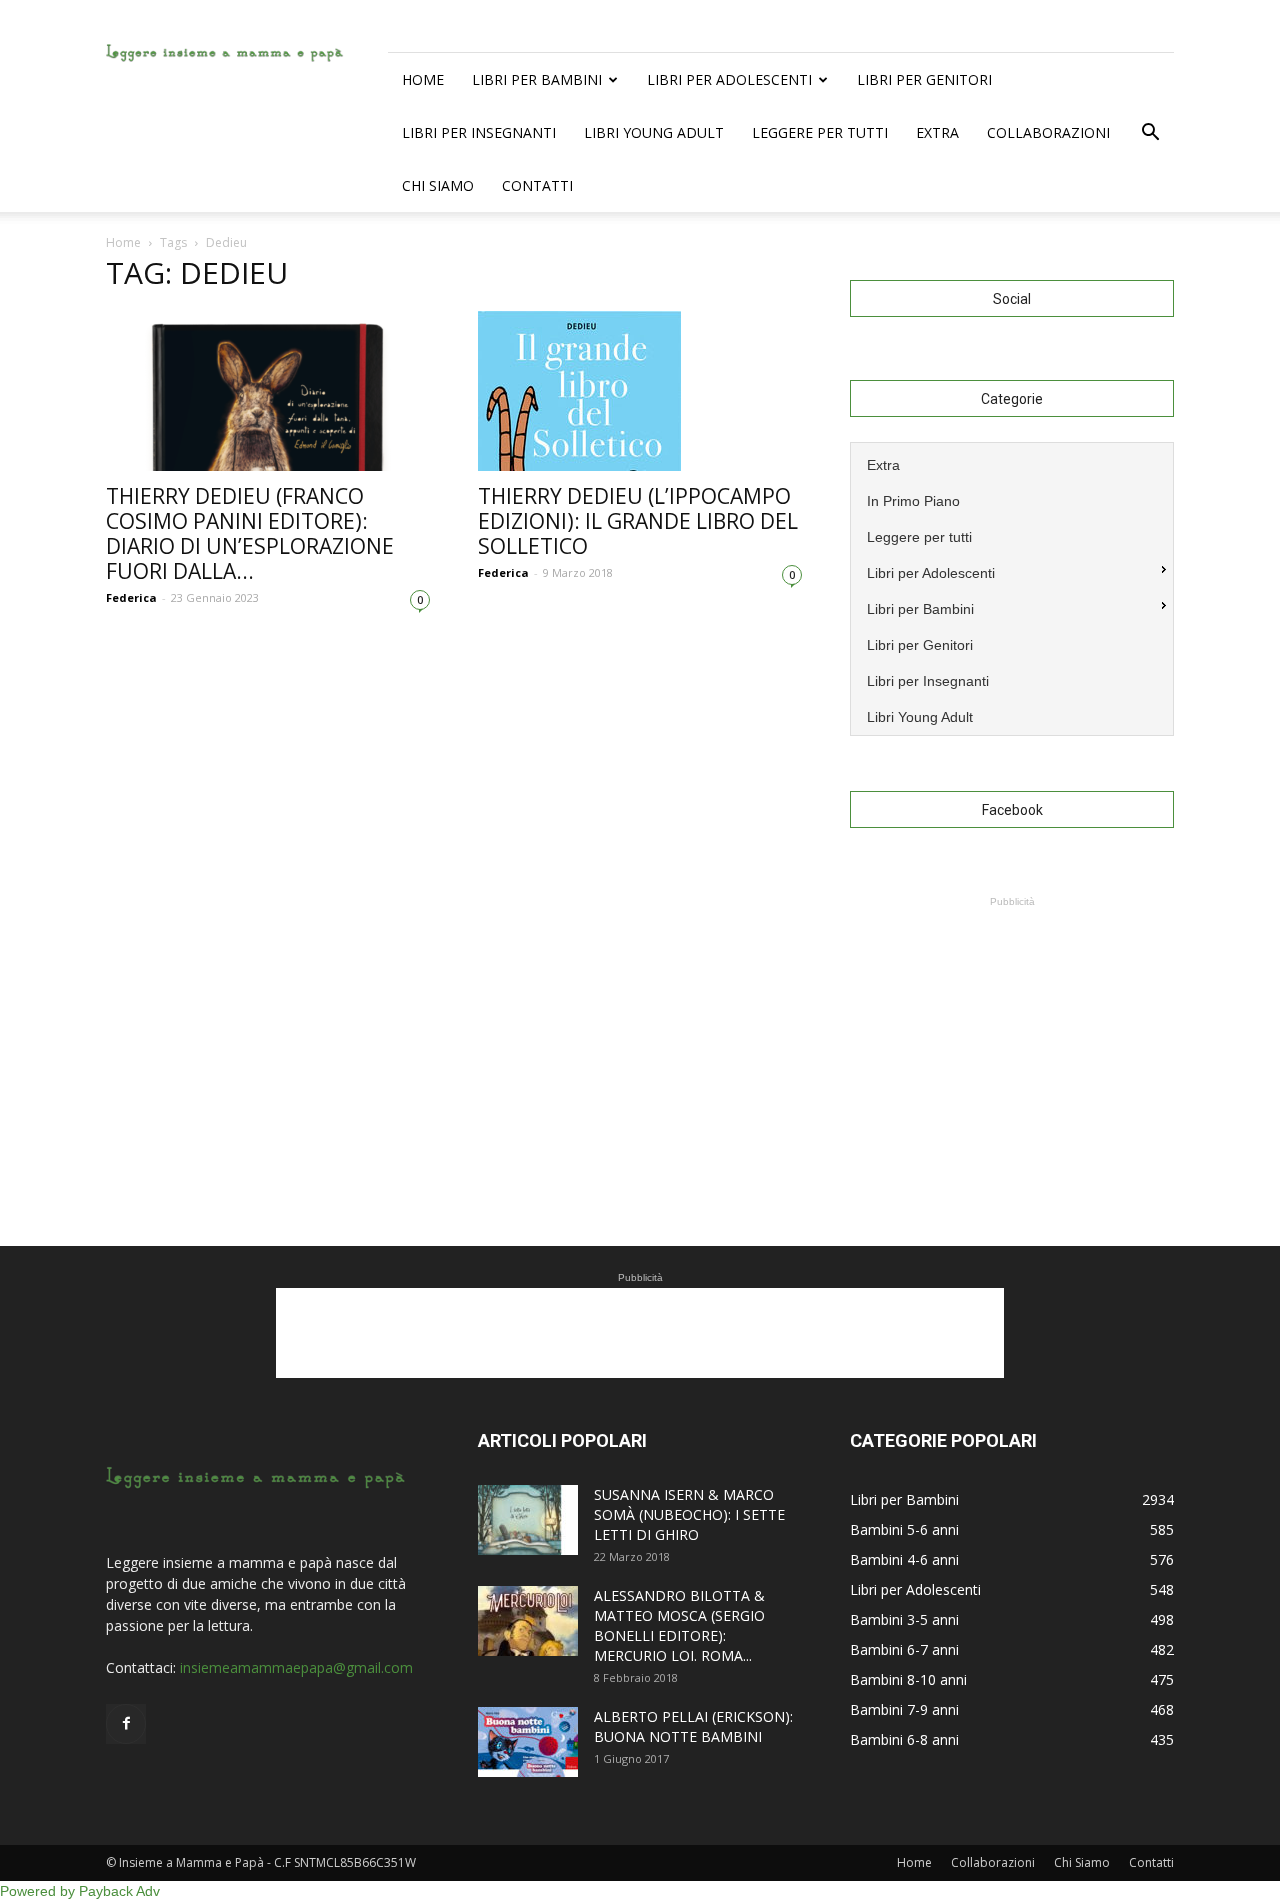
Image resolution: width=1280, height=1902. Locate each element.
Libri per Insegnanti (479, 132)
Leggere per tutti (820, 132)
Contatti (537, 185)
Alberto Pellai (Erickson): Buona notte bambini (693, 1726)
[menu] (1012, 589)
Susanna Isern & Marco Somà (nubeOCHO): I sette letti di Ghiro (689, 1514)
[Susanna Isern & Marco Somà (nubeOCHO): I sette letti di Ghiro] (528, 1520)
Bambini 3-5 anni (904, 1619)
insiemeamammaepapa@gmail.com (296, 1667)
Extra (937, 132)
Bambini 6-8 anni (904, 1739)
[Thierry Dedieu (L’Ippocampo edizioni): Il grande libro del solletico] (640, 391)
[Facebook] (126, 1724)
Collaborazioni (1048, 132)
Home (423, 79)
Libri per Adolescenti (729, 79)
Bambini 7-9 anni (904, 1709)
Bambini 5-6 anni (904, 1529)
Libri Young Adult (654, 132)
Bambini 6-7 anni (904, 1649)
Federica (131, 597)
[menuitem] (1012, 463)
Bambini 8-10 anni (908, 1679)
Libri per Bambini (537, 79)
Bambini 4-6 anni (904, 1559)
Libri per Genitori (924, 79)
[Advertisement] (1012, 1037)
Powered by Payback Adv (80, 1891)
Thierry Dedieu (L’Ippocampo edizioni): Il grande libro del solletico (638, 521)
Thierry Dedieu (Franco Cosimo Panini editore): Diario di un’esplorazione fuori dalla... (250, 533)
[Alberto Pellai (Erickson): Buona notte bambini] (528, 1742)
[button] (1150, 133)
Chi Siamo (438, 185)
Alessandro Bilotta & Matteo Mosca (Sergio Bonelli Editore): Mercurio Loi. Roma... (679, 1625)
